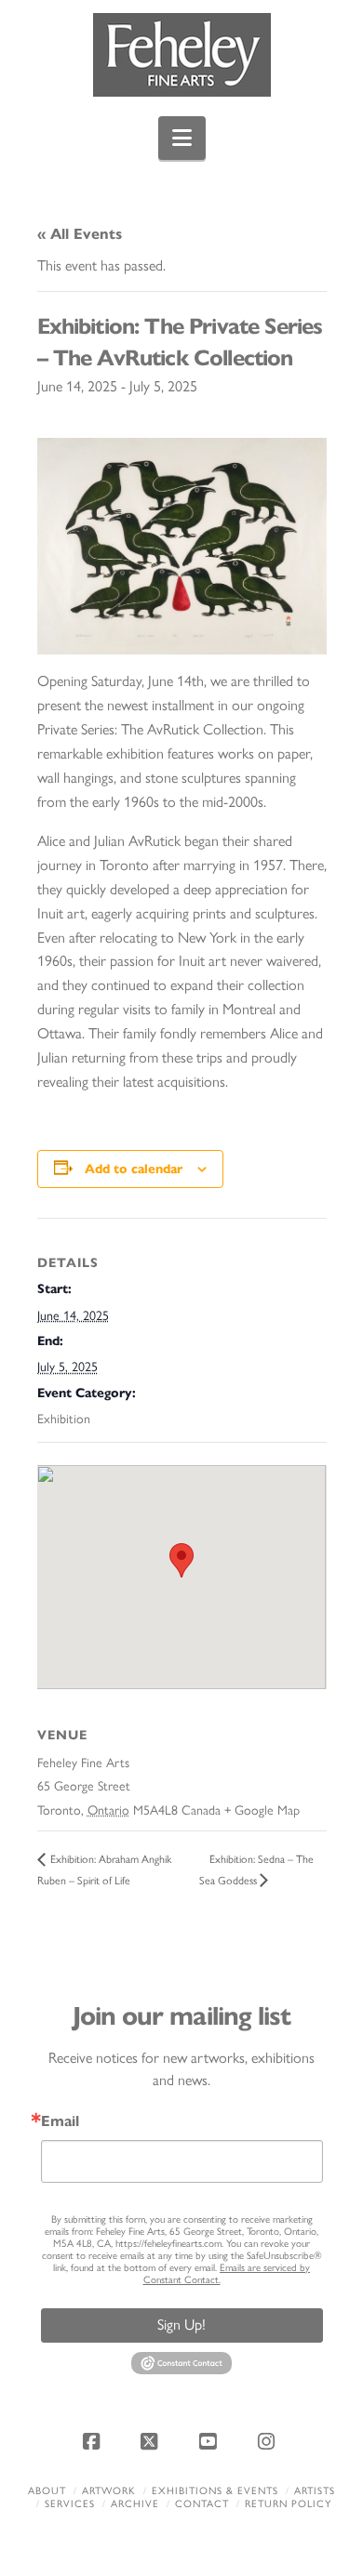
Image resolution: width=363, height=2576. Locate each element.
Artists (315, 2491)
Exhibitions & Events (215, 2491)
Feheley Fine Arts (83, 1763)
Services (70, 2504)
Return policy (288, 2504)
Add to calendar (134, 1169)
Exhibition (64, 1419)
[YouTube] (210, 2441)
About (47, 2491)
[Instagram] (269, 2441)
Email (60, 2121)
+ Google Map (262, 1810)
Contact (202, 2504)
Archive (135, 2504)
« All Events (80, 234)
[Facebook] (94, 2441)
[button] (182, 138)
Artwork (109, 2491)
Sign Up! (181, 2325)
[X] (153, 2441)
